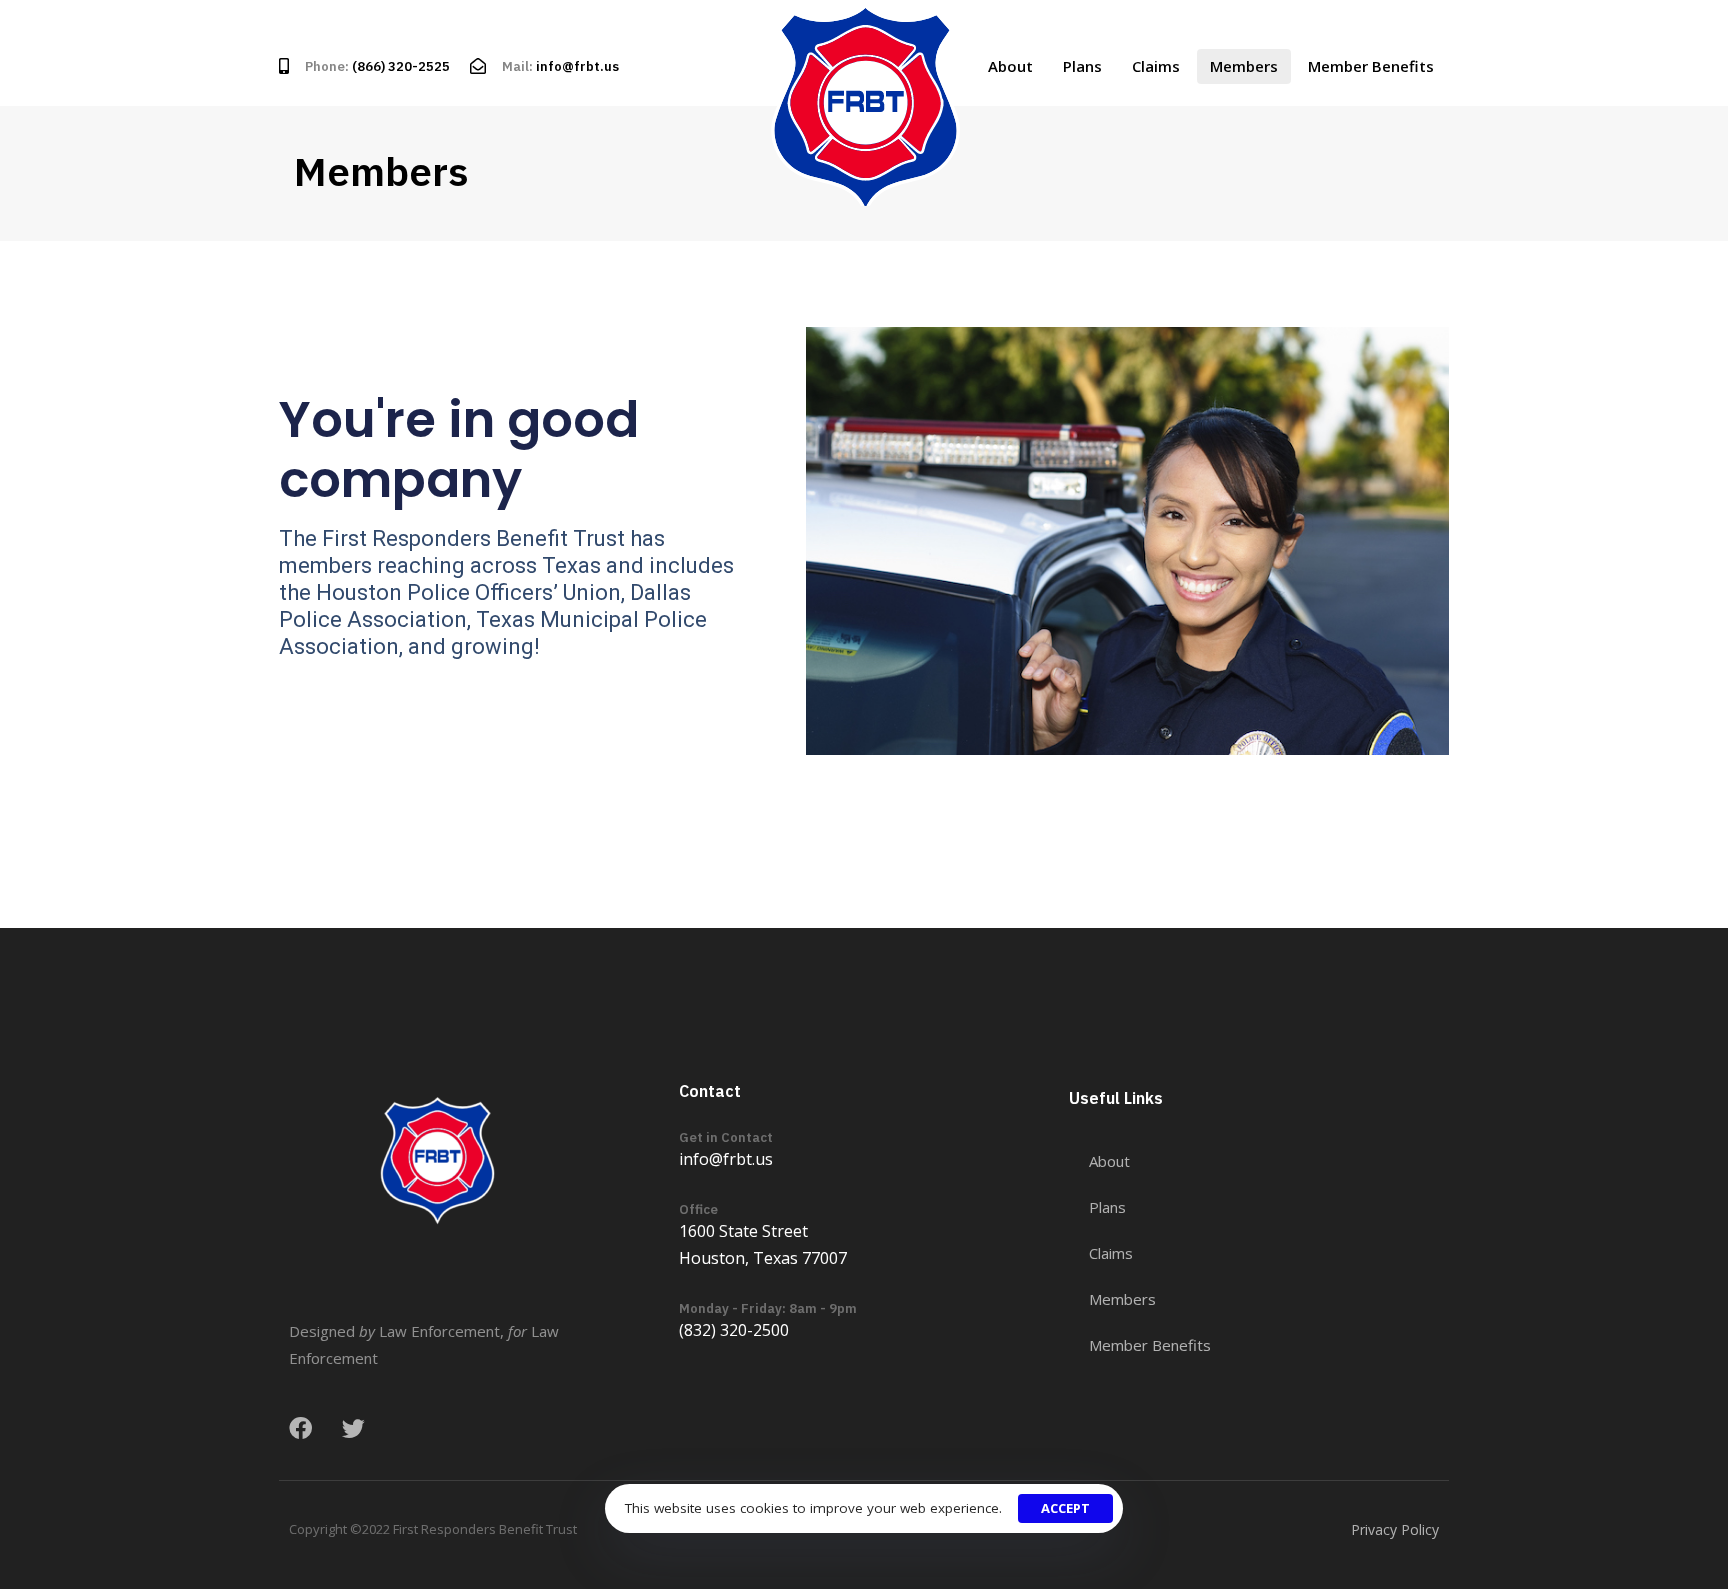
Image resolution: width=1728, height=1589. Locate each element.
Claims (1156, 66)
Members (1244, 66)
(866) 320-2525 (401, 66)
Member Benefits (1371, 66)
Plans (1082, 66)
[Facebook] (300, 1428)
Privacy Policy (1395, 1529)
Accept (1065, 1508)
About (1010, 66)
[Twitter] (353, 1428)
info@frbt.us (577, 66)
